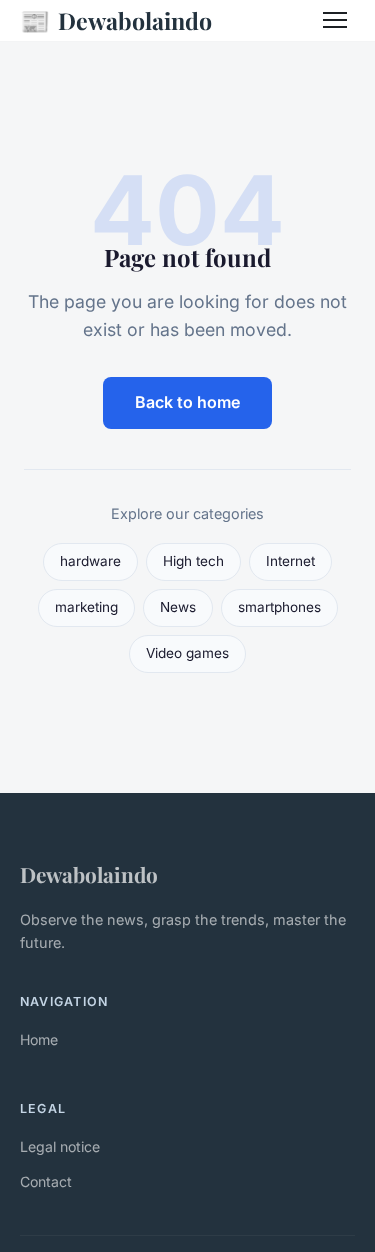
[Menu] (335, 20)
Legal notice (60, 1146)
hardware (90, 561)
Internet (290, 561)
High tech (193, 561)
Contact (46, 1181)
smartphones (279, 607)
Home (39, 1039)
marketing (86, 607)
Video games (187, 653)
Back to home (187, 402)
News (178, 607)
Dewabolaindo (116, 20)
